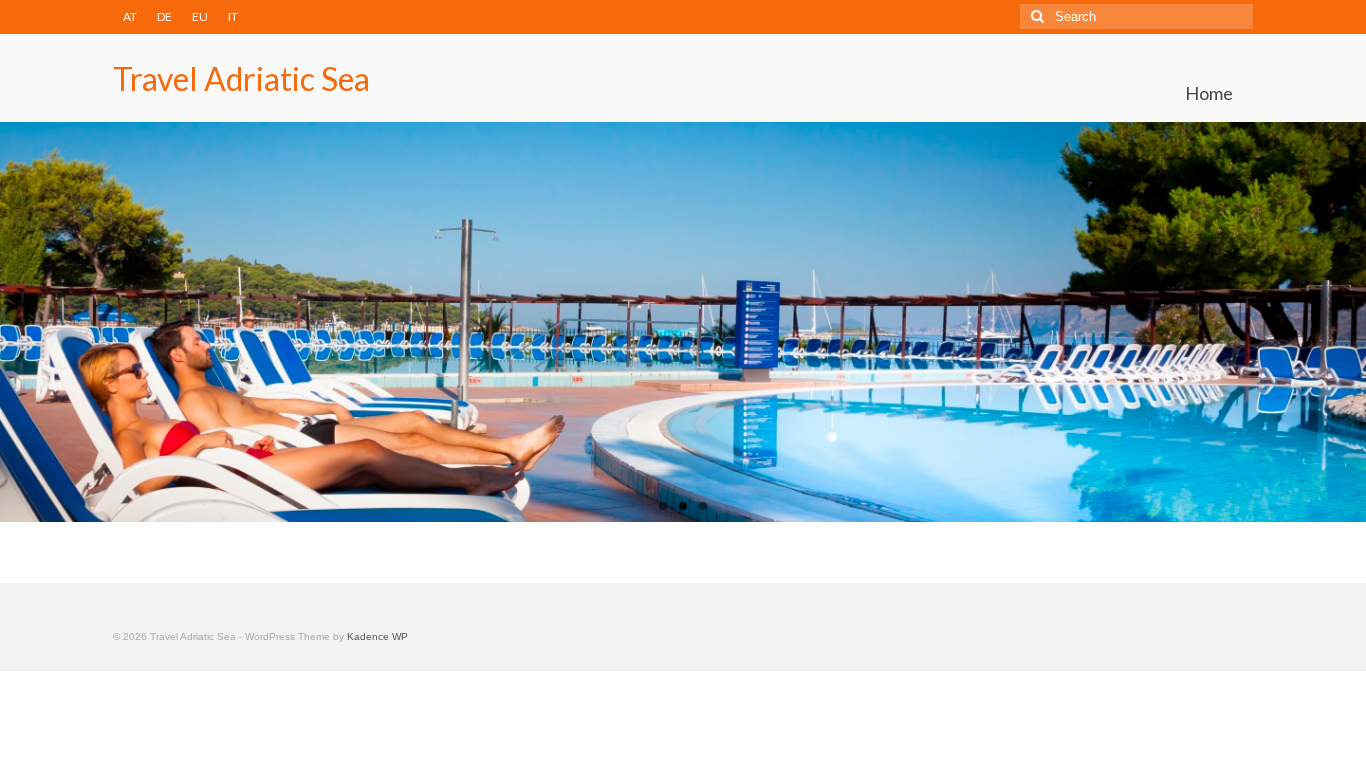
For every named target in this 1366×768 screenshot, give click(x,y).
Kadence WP (377, 636)
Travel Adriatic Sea (241, 78)
